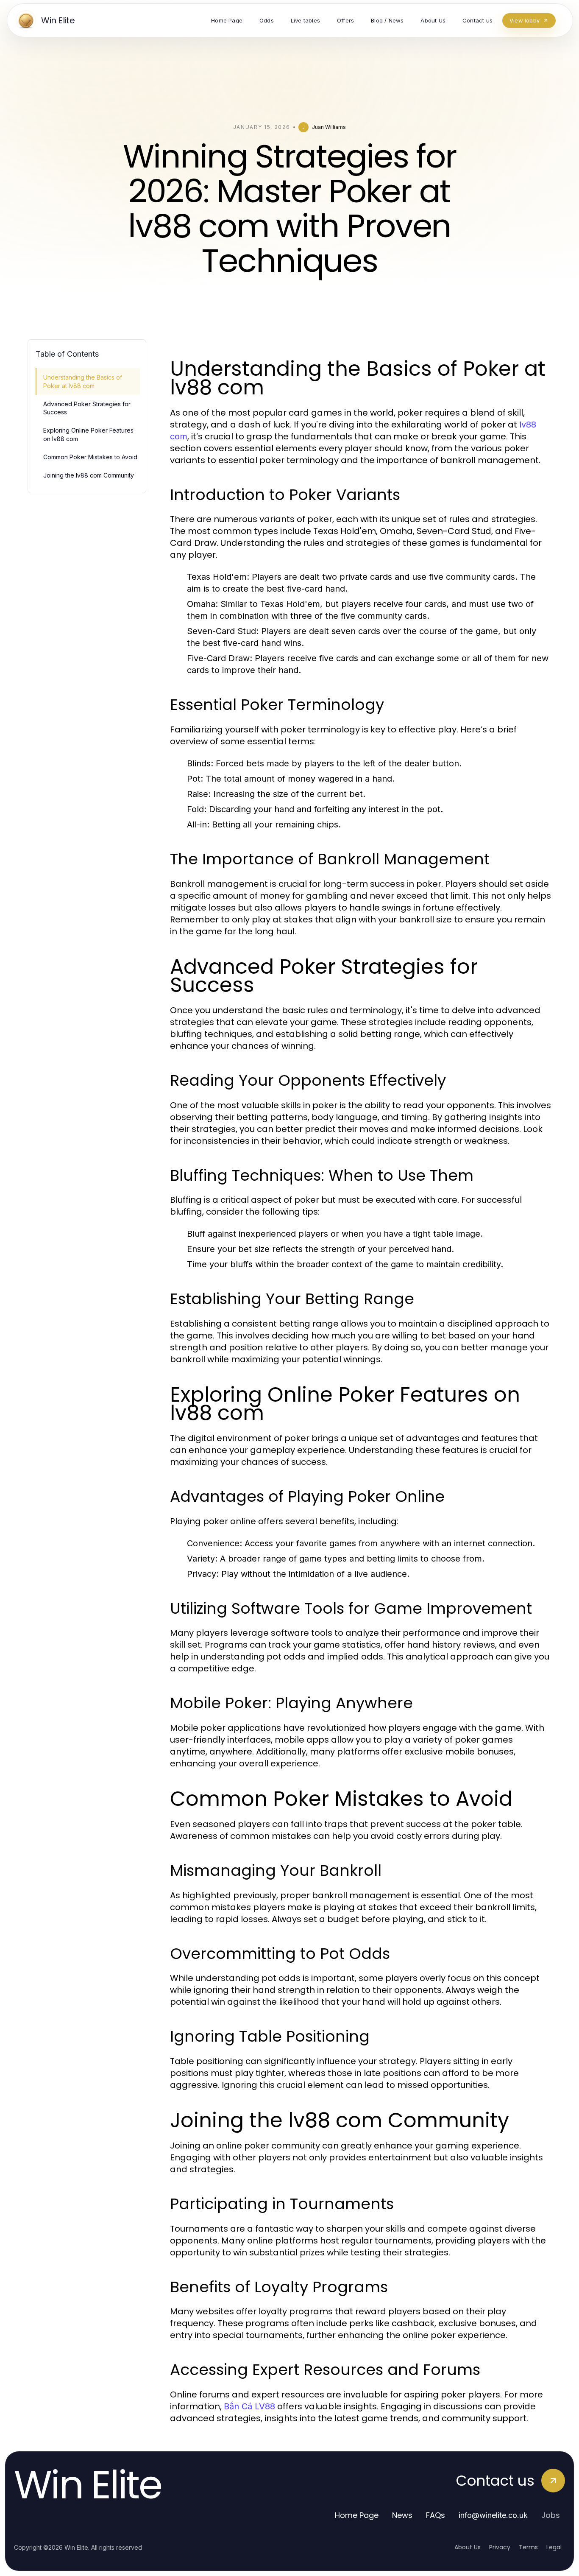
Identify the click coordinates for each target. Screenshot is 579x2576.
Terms (528, 2547)
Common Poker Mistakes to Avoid (90, 457)
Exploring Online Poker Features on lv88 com (88, 434)
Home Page (357, 2515)
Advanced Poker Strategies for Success (87, 408)
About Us (468, 2547)
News (402, 2515)
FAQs (436, 2515)
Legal (554, 2547)
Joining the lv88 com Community (89, 475)
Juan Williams (329, 127)
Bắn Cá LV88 (249, 2406)
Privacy (500, 2547)
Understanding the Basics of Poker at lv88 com (83, 381)
